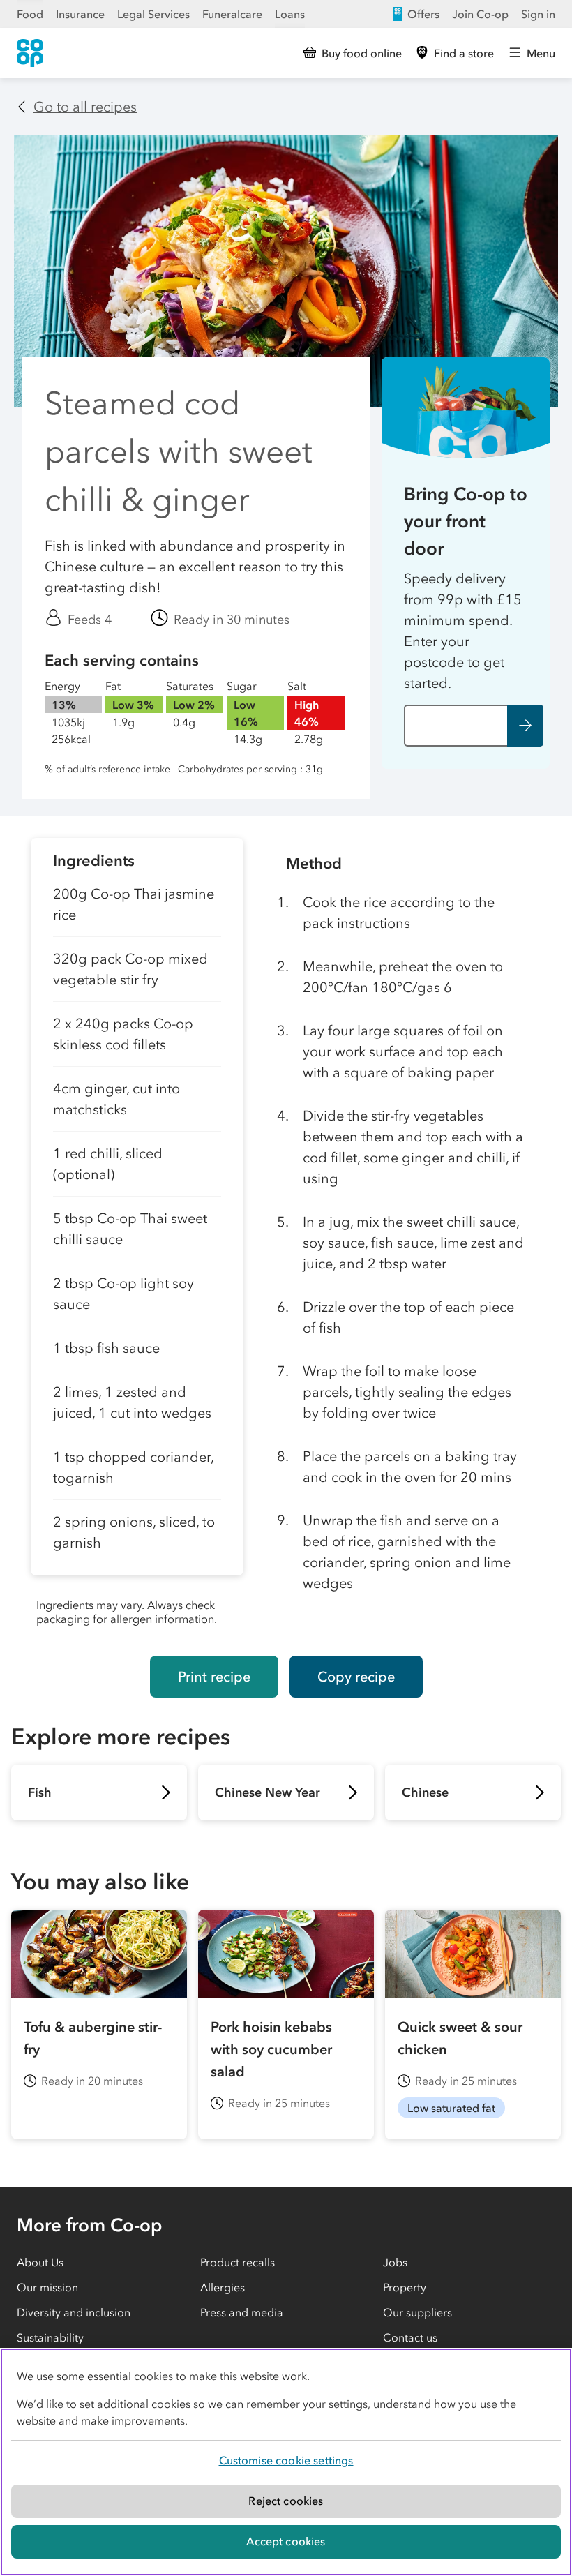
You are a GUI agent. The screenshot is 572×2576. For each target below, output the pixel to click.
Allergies (223, 2287)
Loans (290, 14)
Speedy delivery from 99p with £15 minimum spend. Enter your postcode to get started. (463, 631)
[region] (286, 2462)
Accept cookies (286, 2541)
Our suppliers (417, 2312)
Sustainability (50, 2337)
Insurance (80, 14)
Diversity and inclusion (74, 2312)
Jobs (395, 2262)
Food (30, 14)
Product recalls (238, 2262)
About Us (40, 2262)
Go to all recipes (85, 107)
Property (405, 2287)
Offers (423, 14)
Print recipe (214, 1677)
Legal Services (153, 14)
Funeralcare (232, 14)
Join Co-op (480, 14)
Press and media (242, 2312)
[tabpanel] (137, 1236)
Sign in (538, 14)
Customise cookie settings (286, 2460)
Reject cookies (286, 2501)
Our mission (47, 2287)
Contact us (410, 2337)
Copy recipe (356, 1677)
